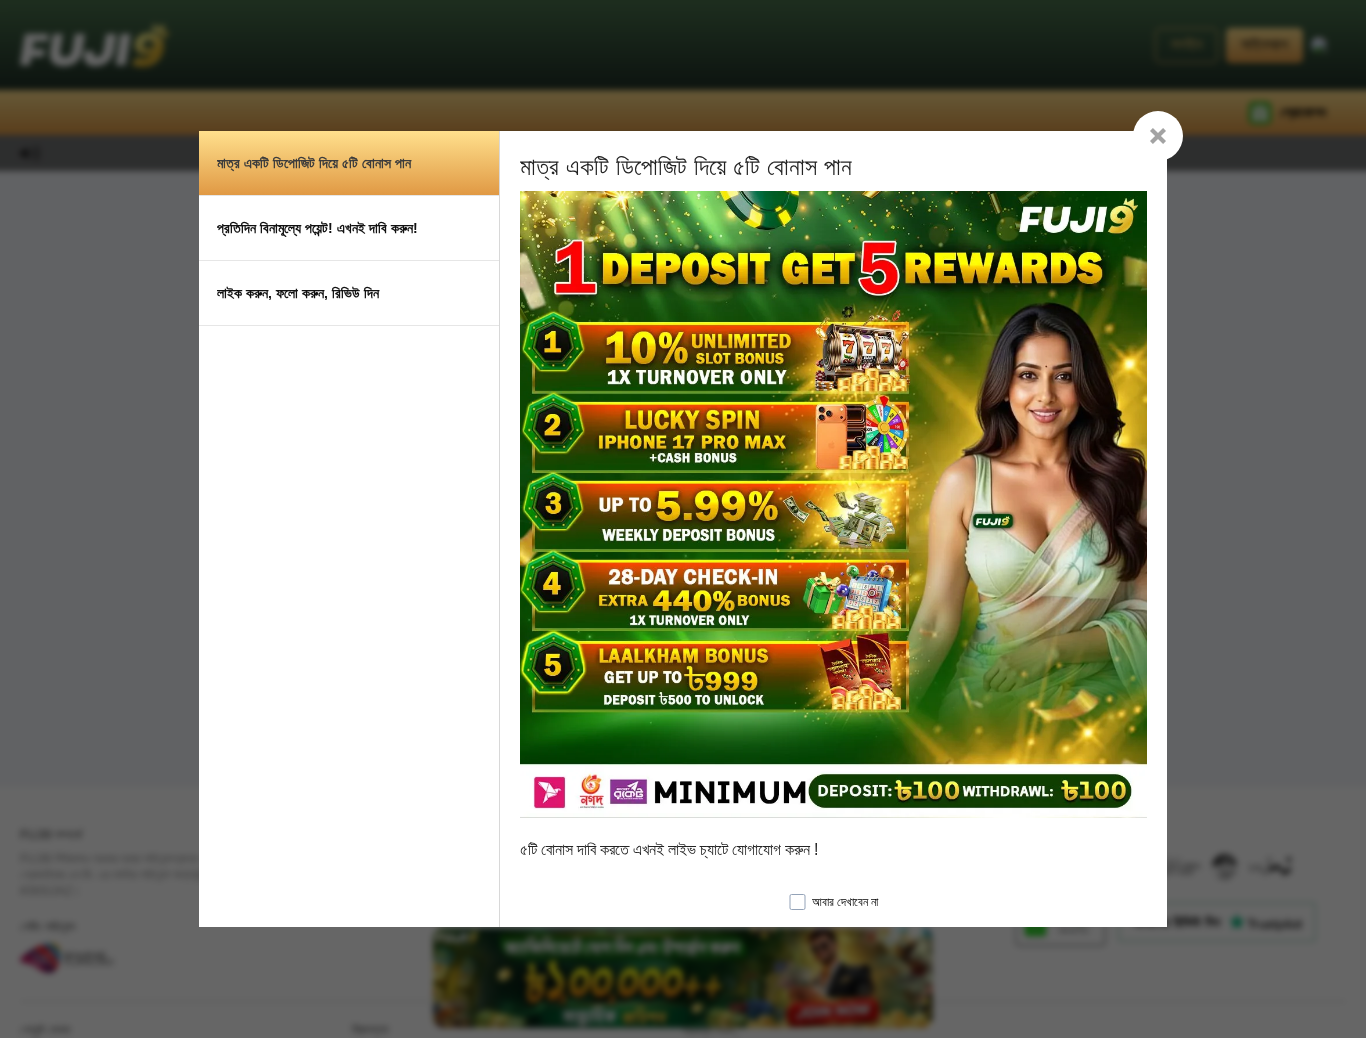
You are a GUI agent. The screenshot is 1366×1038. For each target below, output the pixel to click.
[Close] (1158, 136)
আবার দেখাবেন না (845, 902)
